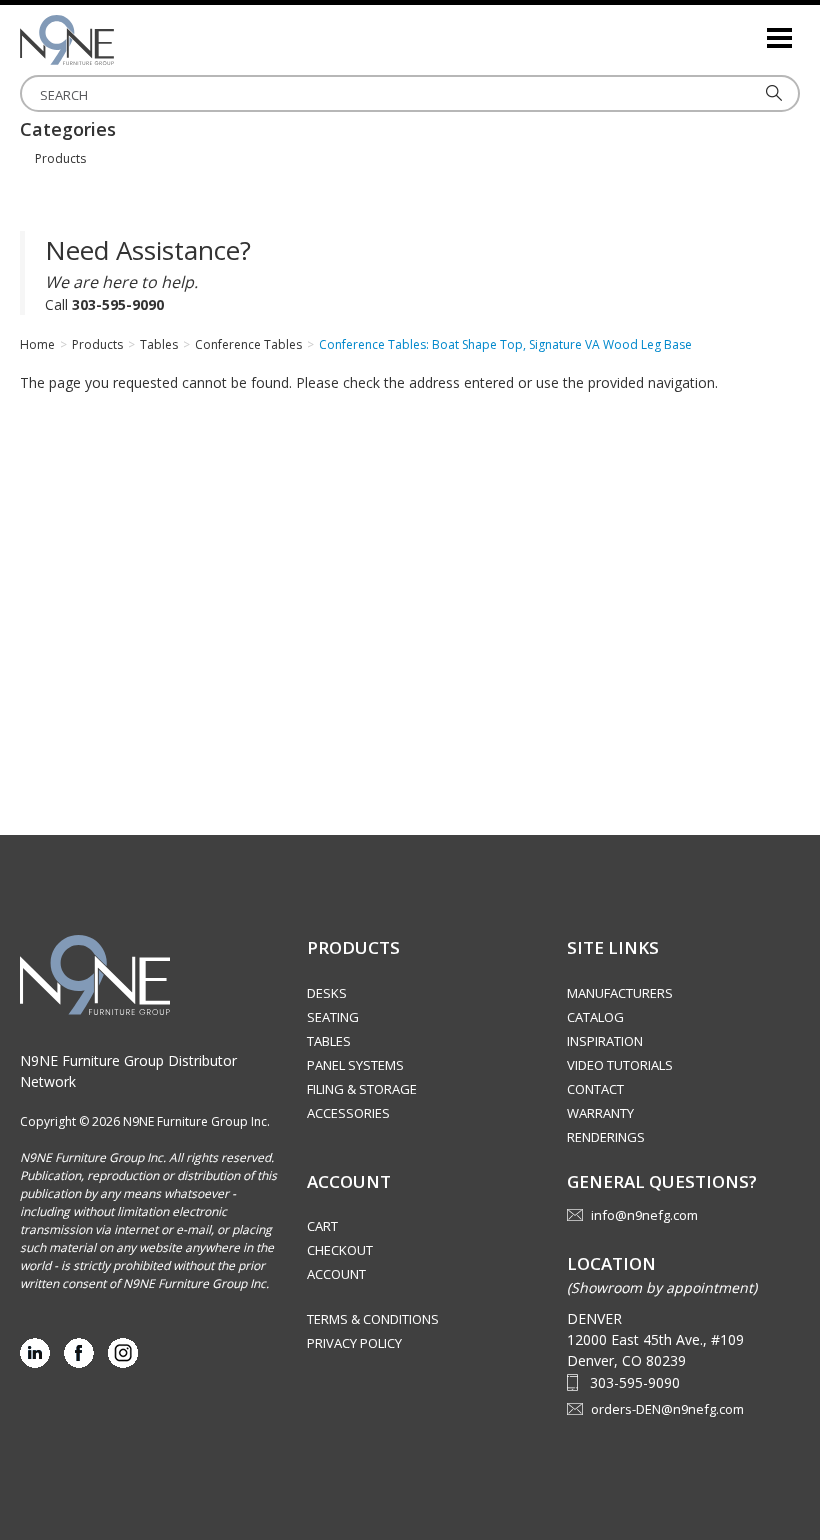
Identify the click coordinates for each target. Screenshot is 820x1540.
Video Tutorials (620, 1065)
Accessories (348, 1113)
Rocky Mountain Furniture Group (120, 40)
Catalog (595, 1017)
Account (336, 1274)
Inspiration (605, 1041)
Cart (322, 1226)
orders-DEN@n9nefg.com (667, 1409)
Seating (333, 1017)
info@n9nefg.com (644, 1215)
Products (60, 158)
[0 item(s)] (750, 29)
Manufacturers (620, 993)
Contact (595, 1089)
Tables (329, 1041)
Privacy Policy (354, 1343)
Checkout (340, 1250)
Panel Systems (355, 1065)
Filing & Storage (362, 1089)
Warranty (600, 1113)
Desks (327, 993)
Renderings (606, 1137)
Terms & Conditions (373, 1319)
